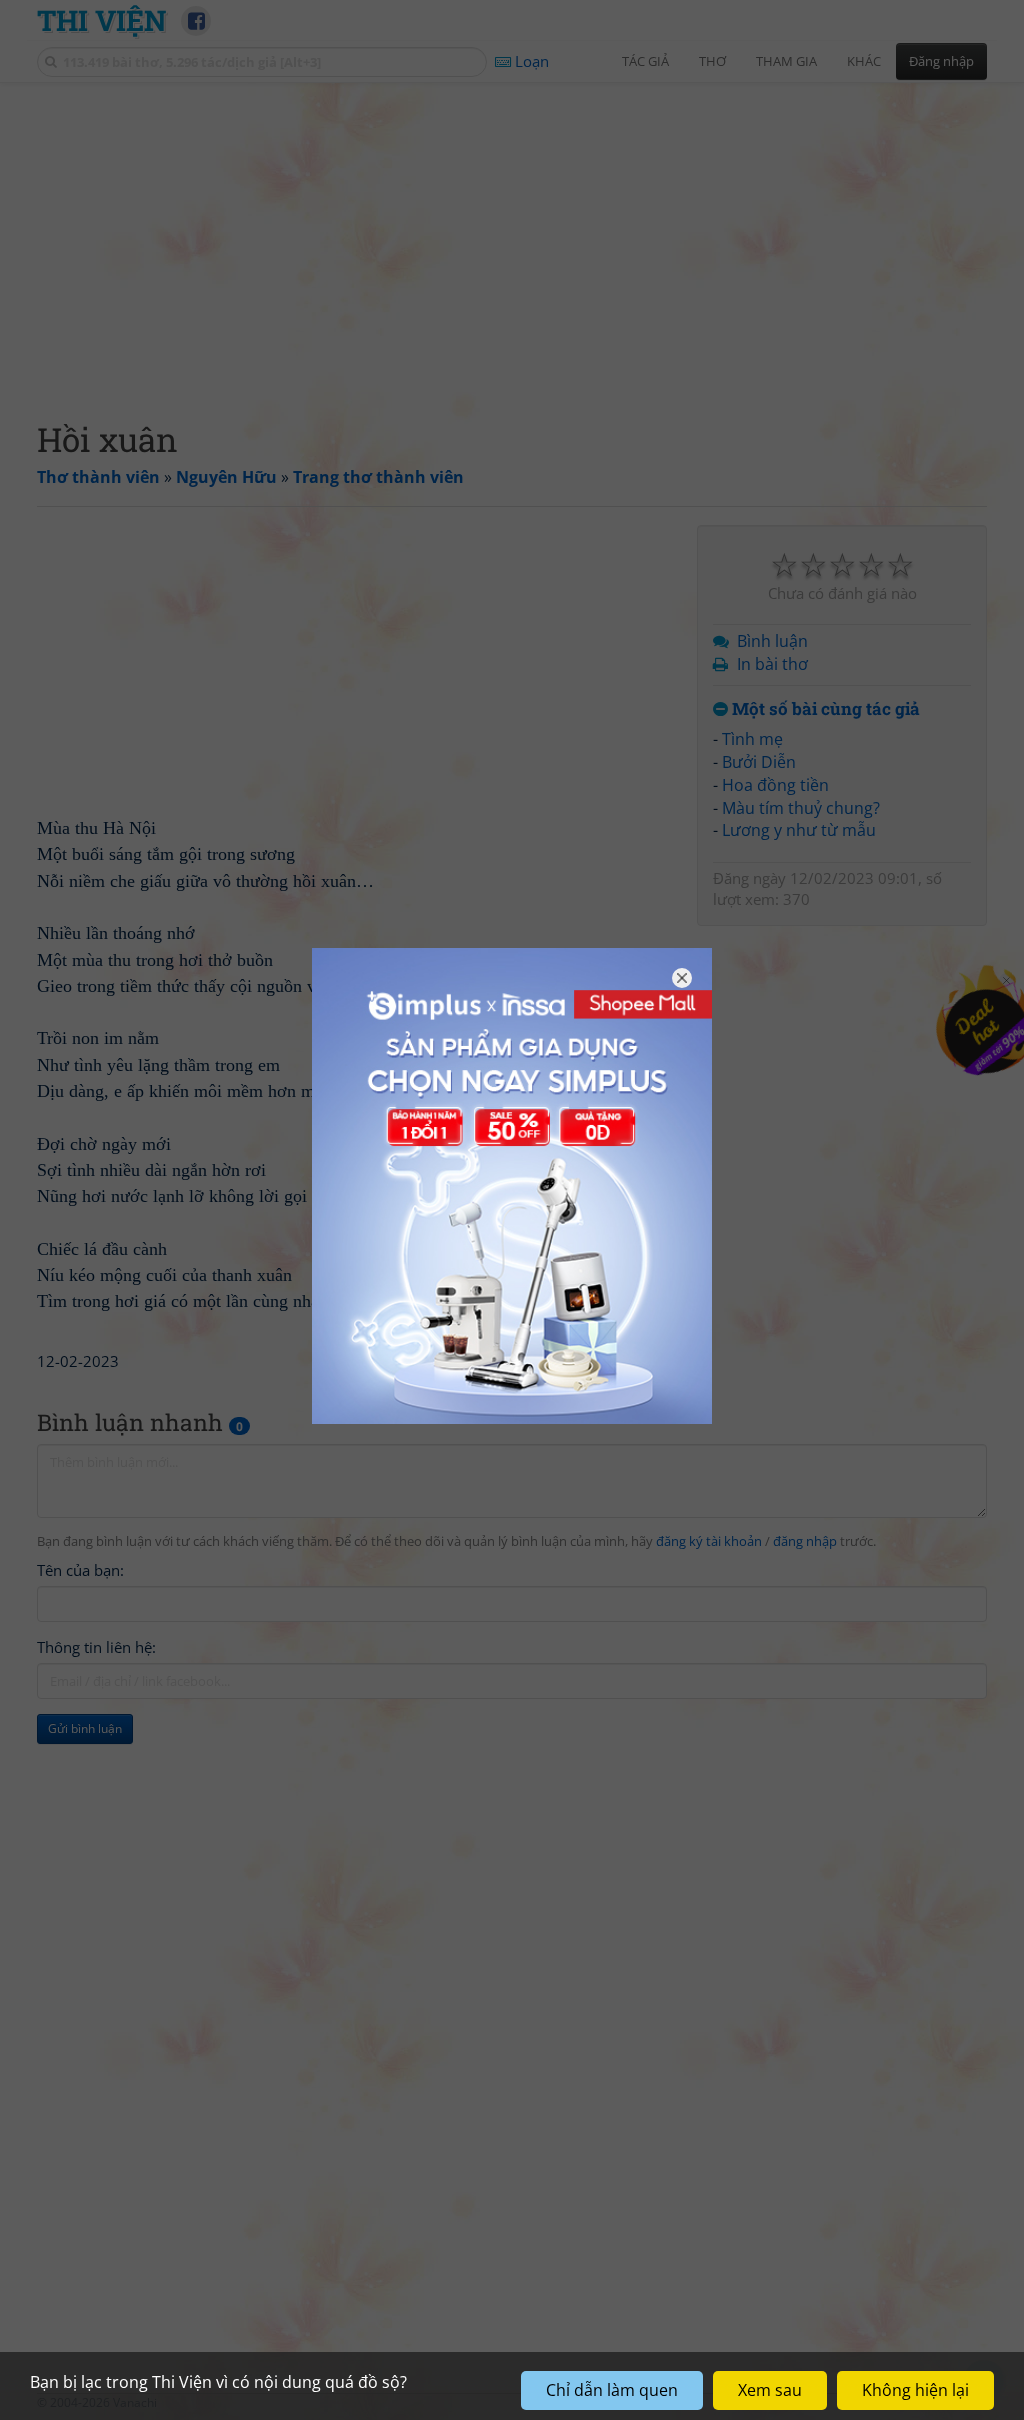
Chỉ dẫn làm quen (612, 2390)
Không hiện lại (915, 2390)
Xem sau (770, 2390)
